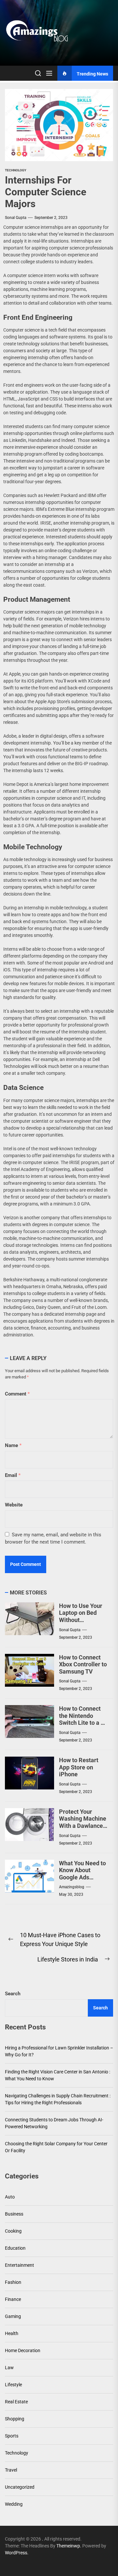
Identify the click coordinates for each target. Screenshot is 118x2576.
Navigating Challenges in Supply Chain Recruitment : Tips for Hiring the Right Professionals (58, 2099)
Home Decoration (23, 2350)
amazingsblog (72, 1887)
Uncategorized (20, 2487)
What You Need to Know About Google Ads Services (82, 1874)
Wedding (14, 2504)
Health (12, 2333)
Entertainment (20, 2265)
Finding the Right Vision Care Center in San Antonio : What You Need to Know (58, 2075)
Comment (17, 1394)
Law (9, 2368)
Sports (12, 2436)
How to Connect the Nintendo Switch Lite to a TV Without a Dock (84, 1719)
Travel (11, 2470)
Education (15, 2248)
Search (13, 1994)
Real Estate (16, 2402)
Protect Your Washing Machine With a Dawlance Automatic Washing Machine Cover (83, 1829)
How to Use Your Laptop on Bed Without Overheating (81, 1616)
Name (13, 1445)
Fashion (13, 2282)
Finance (13, 2299)
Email (13, 1475)
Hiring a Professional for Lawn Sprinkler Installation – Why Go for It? (59, 2051)
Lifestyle (13, 2385)
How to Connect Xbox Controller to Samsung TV (83, 1664)
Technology (16, 170)
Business (14, 2214)
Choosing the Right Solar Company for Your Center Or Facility (56, 2147)
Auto (10, 2197)
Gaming (13, 2316)
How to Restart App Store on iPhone (79, 1767)
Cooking (13, 2231)
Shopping (15, 2419)
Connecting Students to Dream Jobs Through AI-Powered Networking (54, 2123)
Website (14, 1505)
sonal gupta (16, 218)
